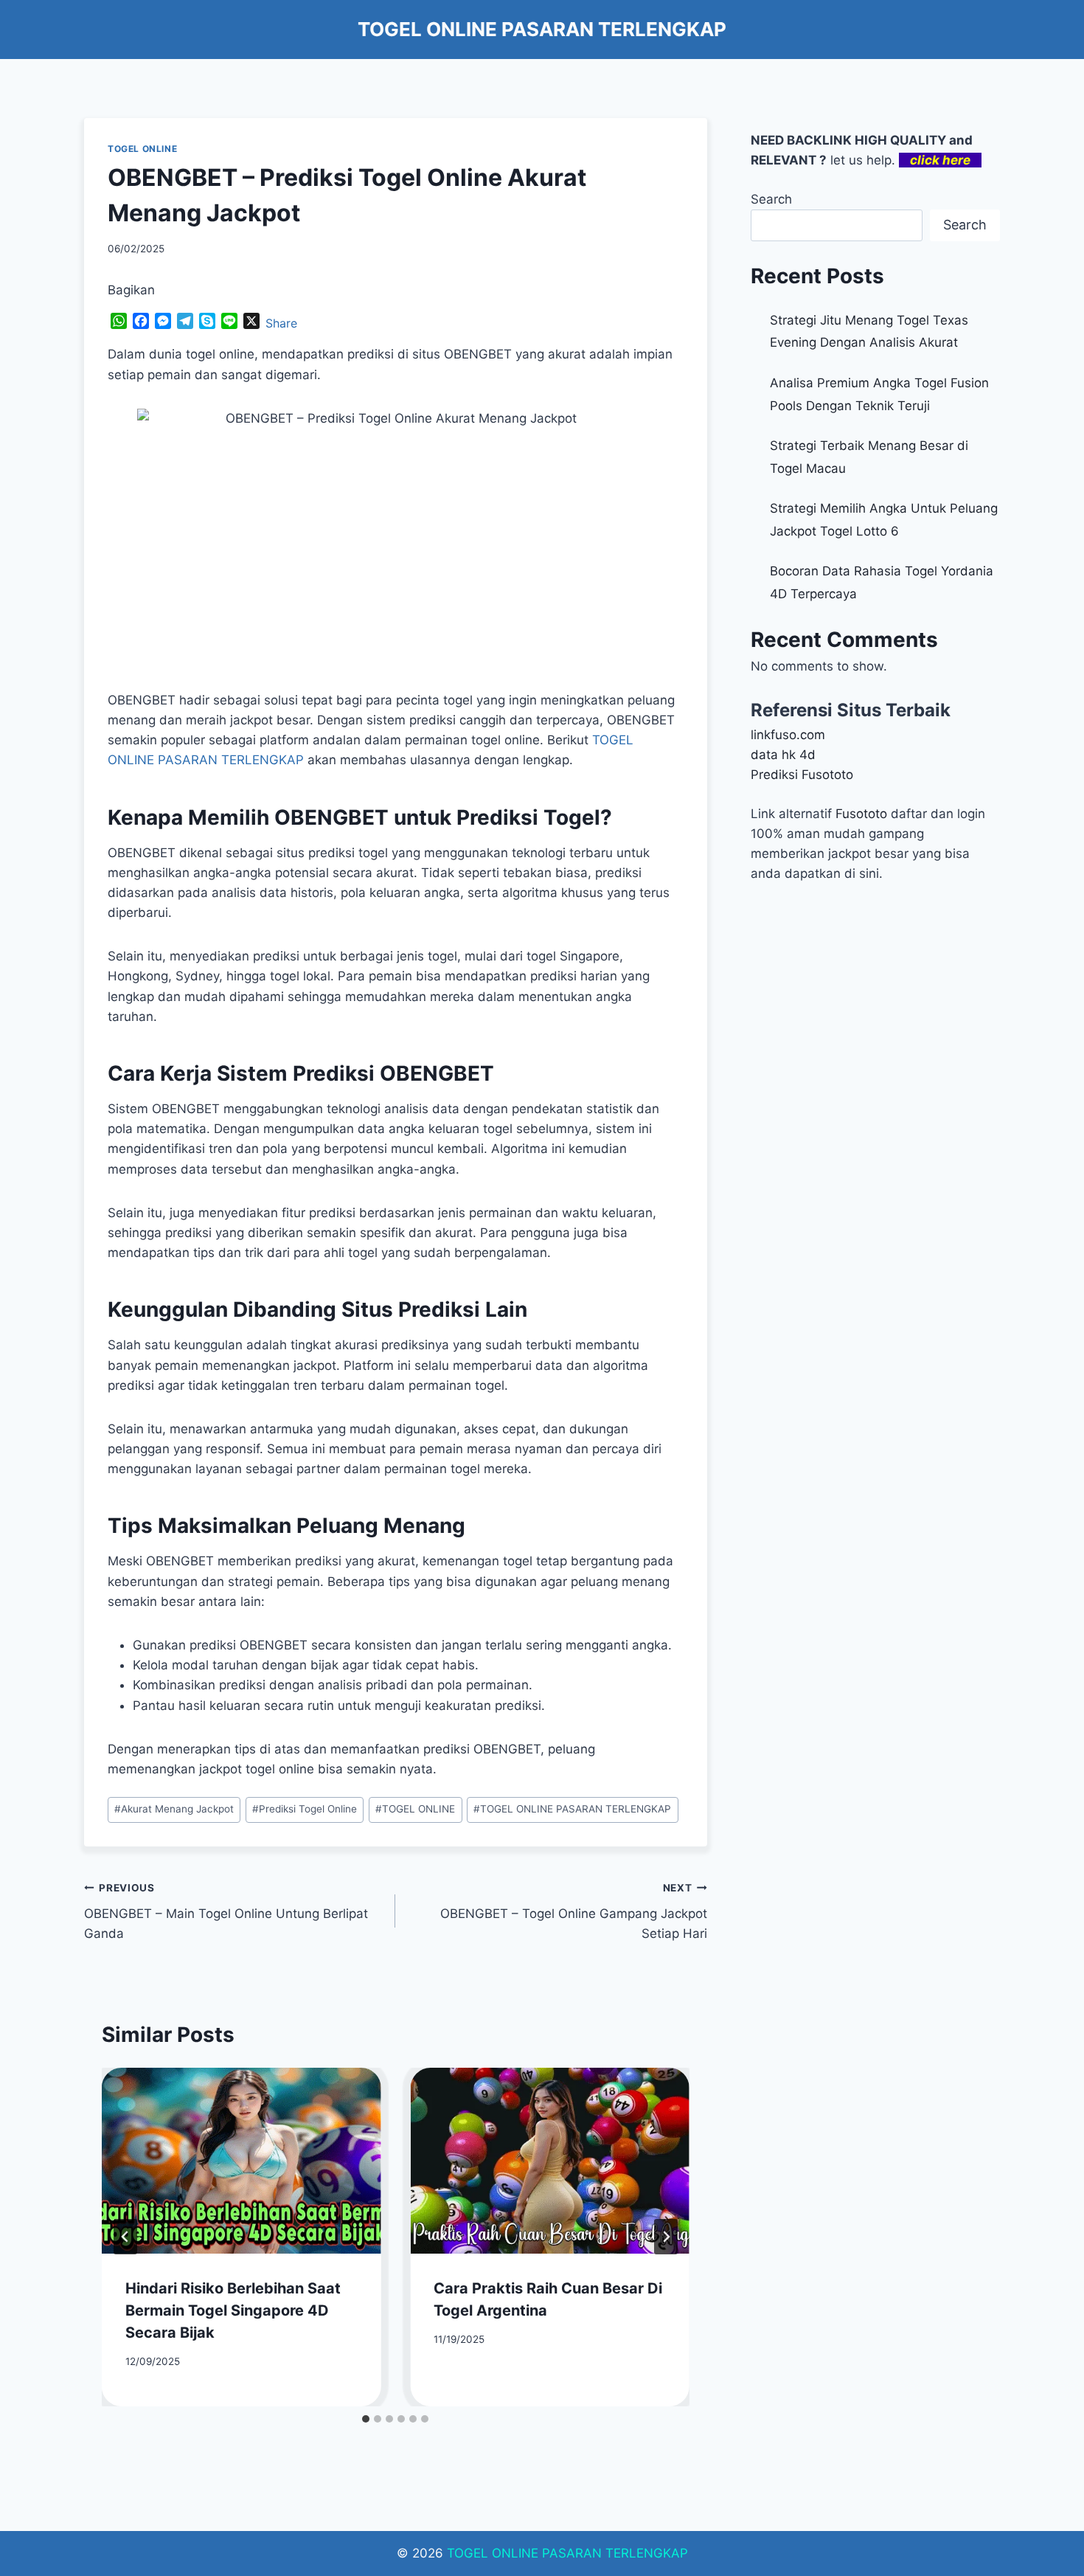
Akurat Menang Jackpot (174, 1809)
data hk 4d (783, 755)
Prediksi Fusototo (802, 775)
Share (281, 323)
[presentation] (241, 2161)
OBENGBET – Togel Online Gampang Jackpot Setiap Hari (573, 1911)
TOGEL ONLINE (142, 149)
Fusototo (861, 814)
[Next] (666, 2237)
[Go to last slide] (125, 2237)
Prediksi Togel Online (305, 1809)
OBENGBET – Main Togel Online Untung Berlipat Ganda (226, 1911)
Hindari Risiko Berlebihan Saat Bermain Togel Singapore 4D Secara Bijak (233, 2310)
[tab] (366, 2419)
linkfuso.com (788, 735)
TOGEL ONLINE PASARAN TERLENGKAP (572, 1809)
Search (771, 199)
